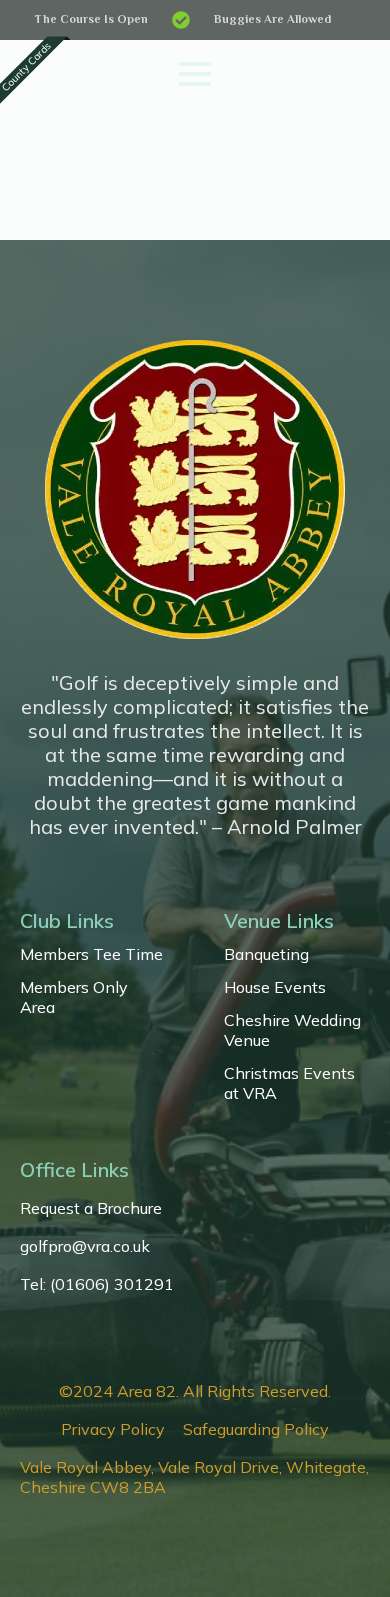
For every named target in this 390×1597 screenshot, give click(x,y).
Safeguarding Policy (256, 1429)
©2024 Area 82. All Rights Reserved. (195, 1391)
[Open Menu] (195, 74)
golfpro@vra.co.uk (85, 1246)
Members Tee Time (91, 954)
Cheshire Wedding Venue (292, 1030)
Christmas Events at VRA (289, 1083)
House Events (275, 987)
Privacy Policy (113, 1429)
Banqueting (266, 954)
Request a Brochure (91, 1208)
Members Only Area (74, 997)
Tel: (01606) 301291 (97, 1284)
